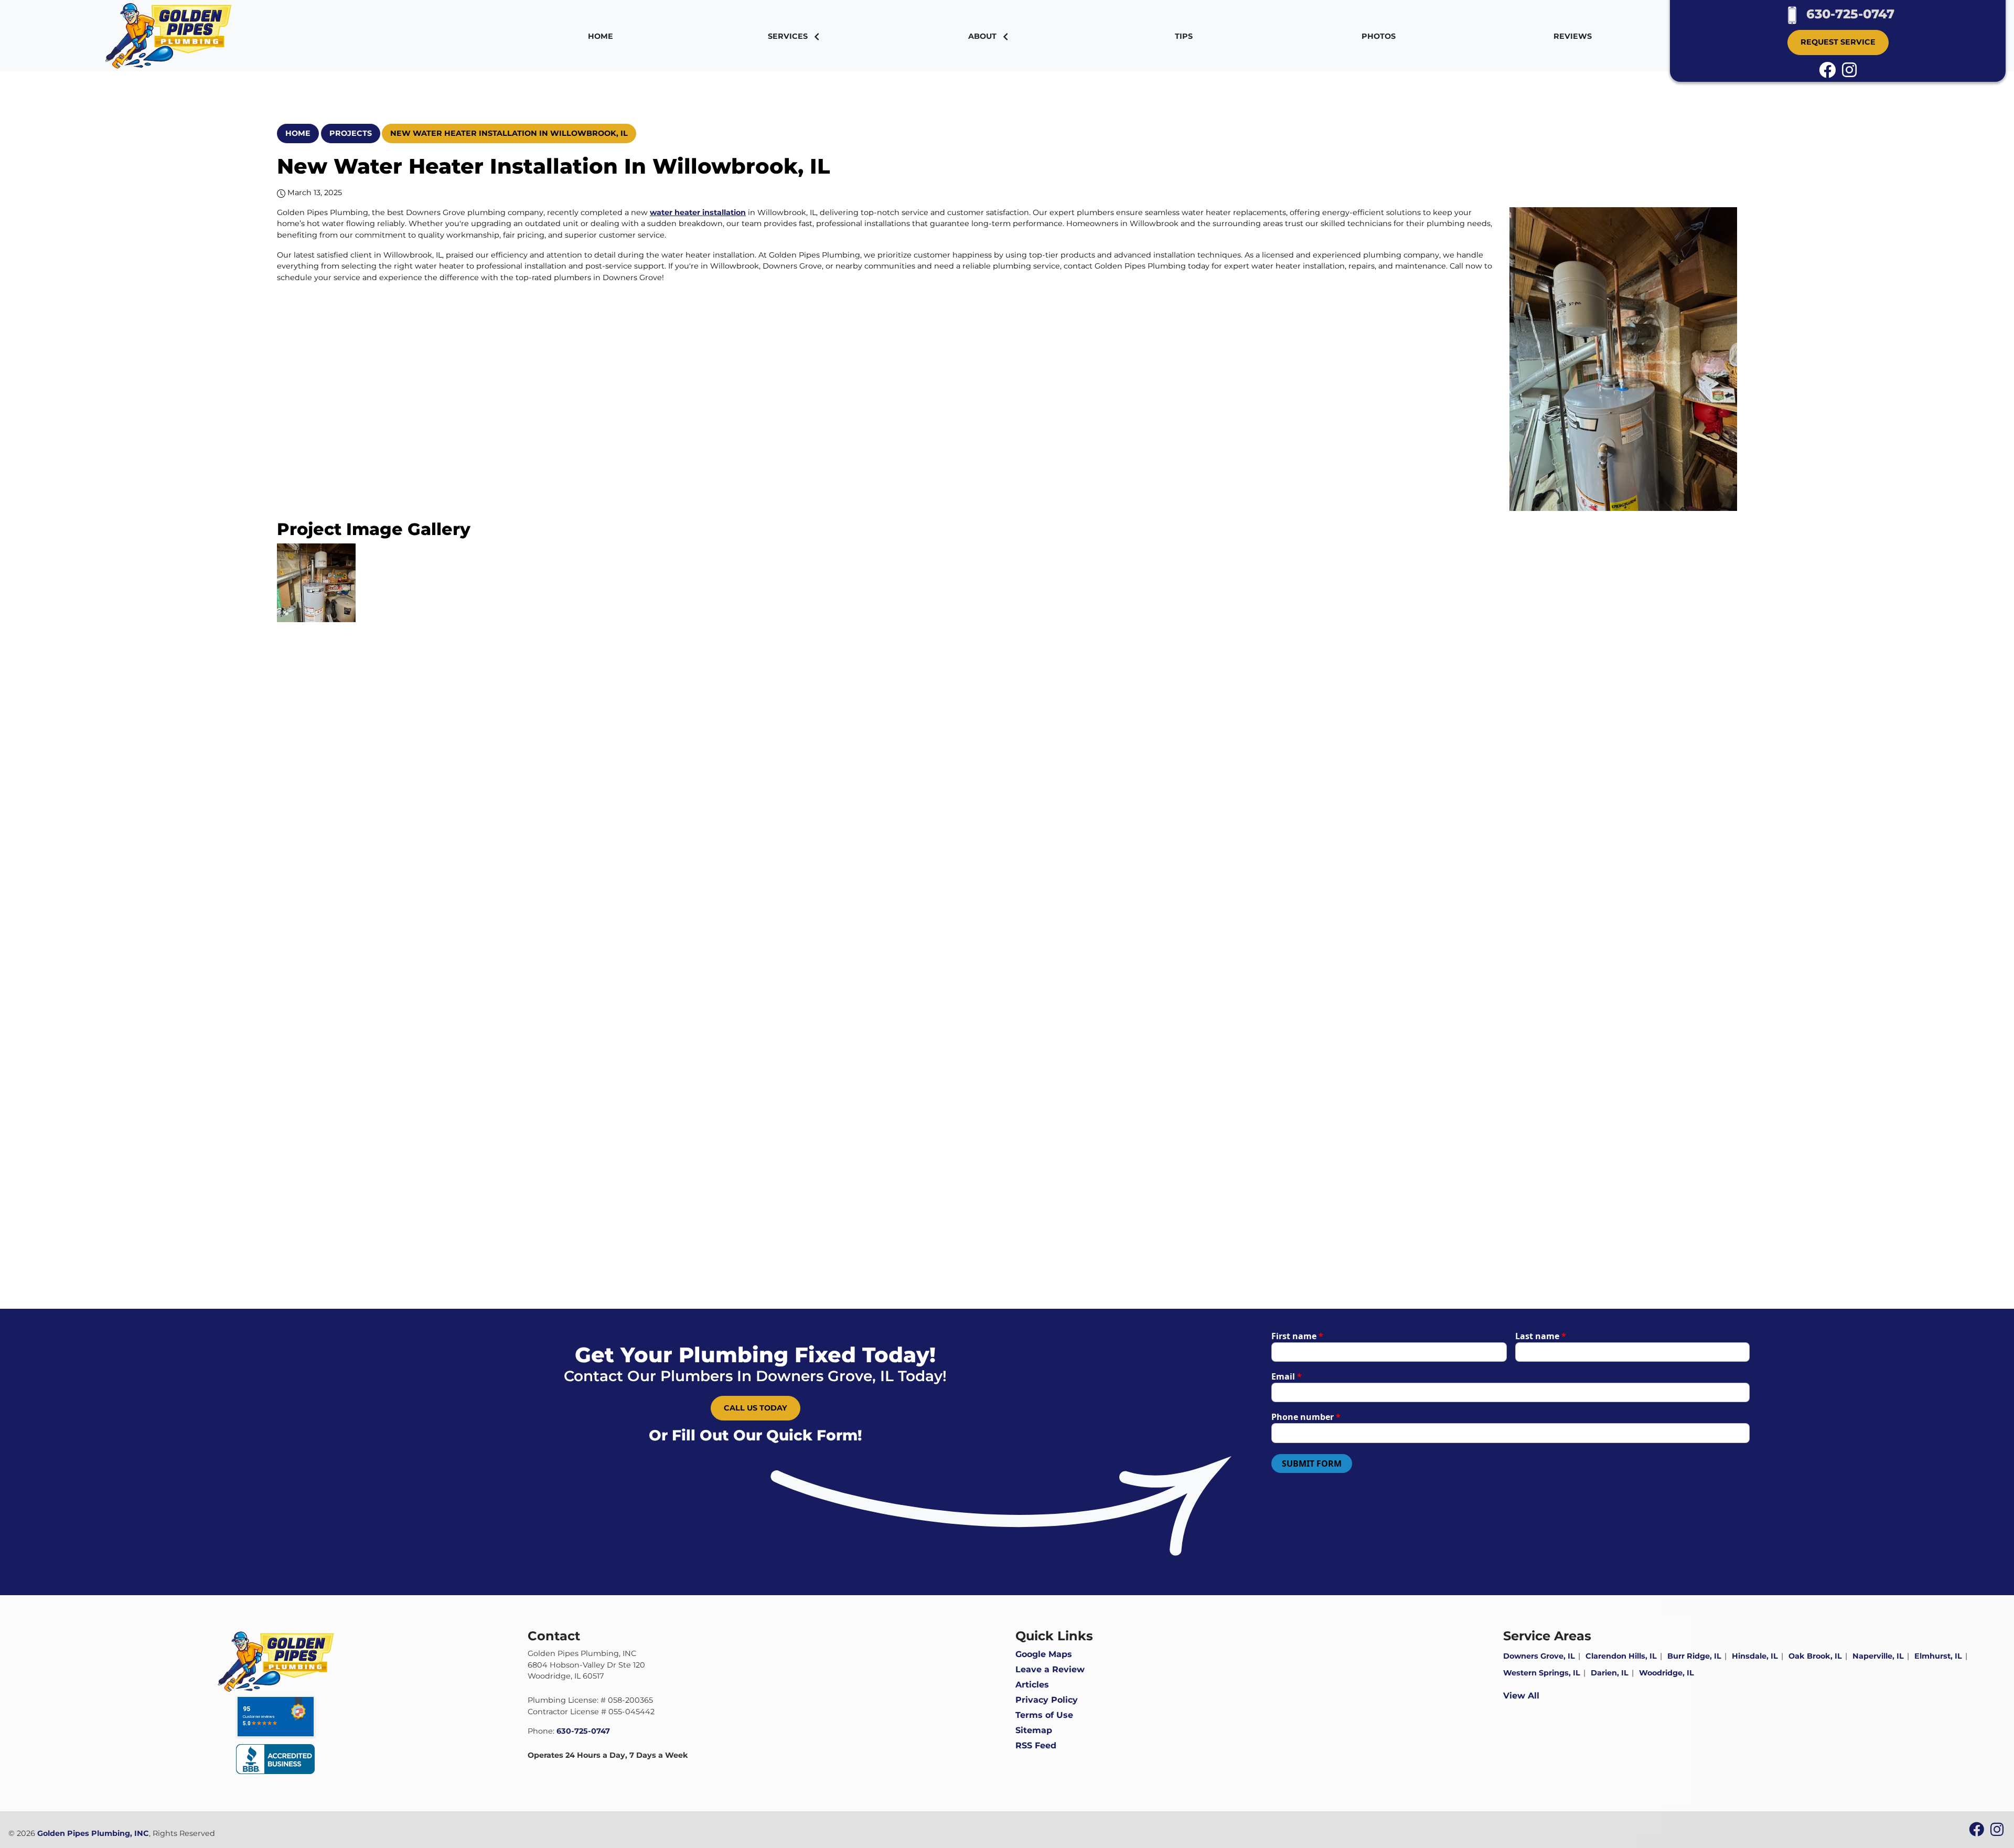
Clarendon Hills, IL (1621, 1656)
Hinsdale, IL (1755, 1656)
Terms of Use (1044, 1715)
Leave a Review (1050, 1669)
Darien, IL (1610, 1673)
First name (1297, 1336)
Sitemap (1034, 1730)
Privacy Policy (1047, 1700)
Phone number (1306, 1417)
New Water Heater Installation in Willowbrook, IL (509, 133)
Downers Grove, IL (1539, 1656)
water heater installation (698, 212)
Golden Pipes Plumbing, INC (93, 1833)
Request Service (1838, 42)
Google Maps (1044, 1654)
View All (1521, 1696)
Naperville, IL (1878, 1656)
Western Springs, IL (1542, 1673)
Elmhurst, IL (1938, 1656)
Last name (1541, 1336)
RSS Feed (1036, 1745)
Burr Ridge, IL (1694, 1656)
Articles (1032, 1685)
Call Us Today (756, 1408)
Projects (351, 133)
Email (1287, 1376)
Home (298, 133)
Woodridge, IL (1667, 1673)
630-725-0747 (1849, 14)
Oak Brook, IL (1815, 1656)
